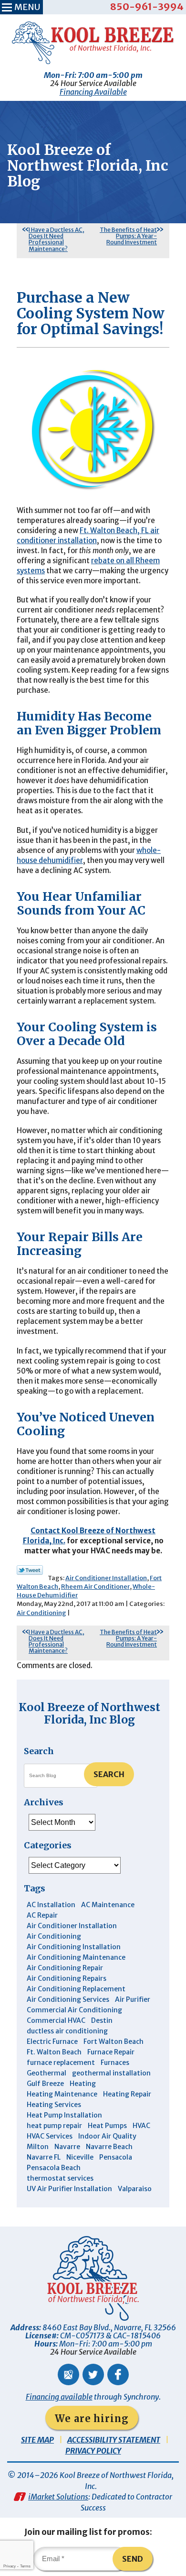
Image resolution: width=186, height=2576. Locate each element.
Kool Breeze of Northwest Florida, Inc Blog (89, 1713)
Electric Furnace (52, 2041)
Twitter (93, 2374)
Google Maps (68, 2374)
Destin (102, 2020)
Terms (25, 2566)
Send (133, 2559)
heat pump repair (54, 2126)
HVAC (141, 2126)
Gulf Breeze (45, 2084)
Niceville (80, 2157)
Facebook (118, 2374)
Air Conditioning (41, 1613)
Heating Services (54, 2105)
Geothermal (46, 2073)
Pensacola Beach (54, 2168)
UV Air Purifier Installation (69, 2189)
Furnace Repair (111, 2052)
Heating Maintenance (62, 2094)
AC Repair (42, 1915)
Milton (38, 2147)
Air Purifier (133, 1999)
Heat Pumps (107, 2126)
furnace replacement (61, 2063)
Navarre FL (44, 2157)
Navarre (67, 2147)
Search (109, 1774)
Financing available (59, 2397)
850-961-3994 (147, 6)
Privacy (10, 2566)
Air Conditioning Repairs (67, 1978)
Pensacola (116, 2157)
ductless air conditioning (67, 2031)
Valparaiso (135, 2189)
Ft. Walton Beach (54, 2052)
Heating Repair (127, 2094)
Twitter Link (30, 1570)
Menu (27, 7)
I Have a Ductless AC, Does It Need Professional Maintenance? (57, 239)
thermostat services (60, 2178)
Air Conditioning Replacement (76, 1989)
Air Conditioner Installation (106, 1578)
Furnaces (115, 2063)
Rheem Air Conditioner (95, 1587)
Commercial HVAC (56, 2020)
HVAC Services (50, 2136)
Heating (83, 2084)
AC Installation (51, 1905)
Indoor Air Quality (107, 2136)
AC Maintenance (108, 1905)
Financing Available (93, 92)
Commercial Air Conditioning (74, 2010)
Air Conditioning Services (68, 1999)
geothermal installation (111, 2073)
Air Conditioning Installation (74, 1947)
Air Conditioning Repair (65, 1968)
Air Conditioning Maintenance (76, 1957)
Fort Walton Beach (114, 2041)
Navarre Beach (109, 2147)
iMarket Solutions (58, 2497)
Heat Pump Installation (64, 2115)
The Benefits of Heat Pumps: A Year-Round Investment (128, 236)
